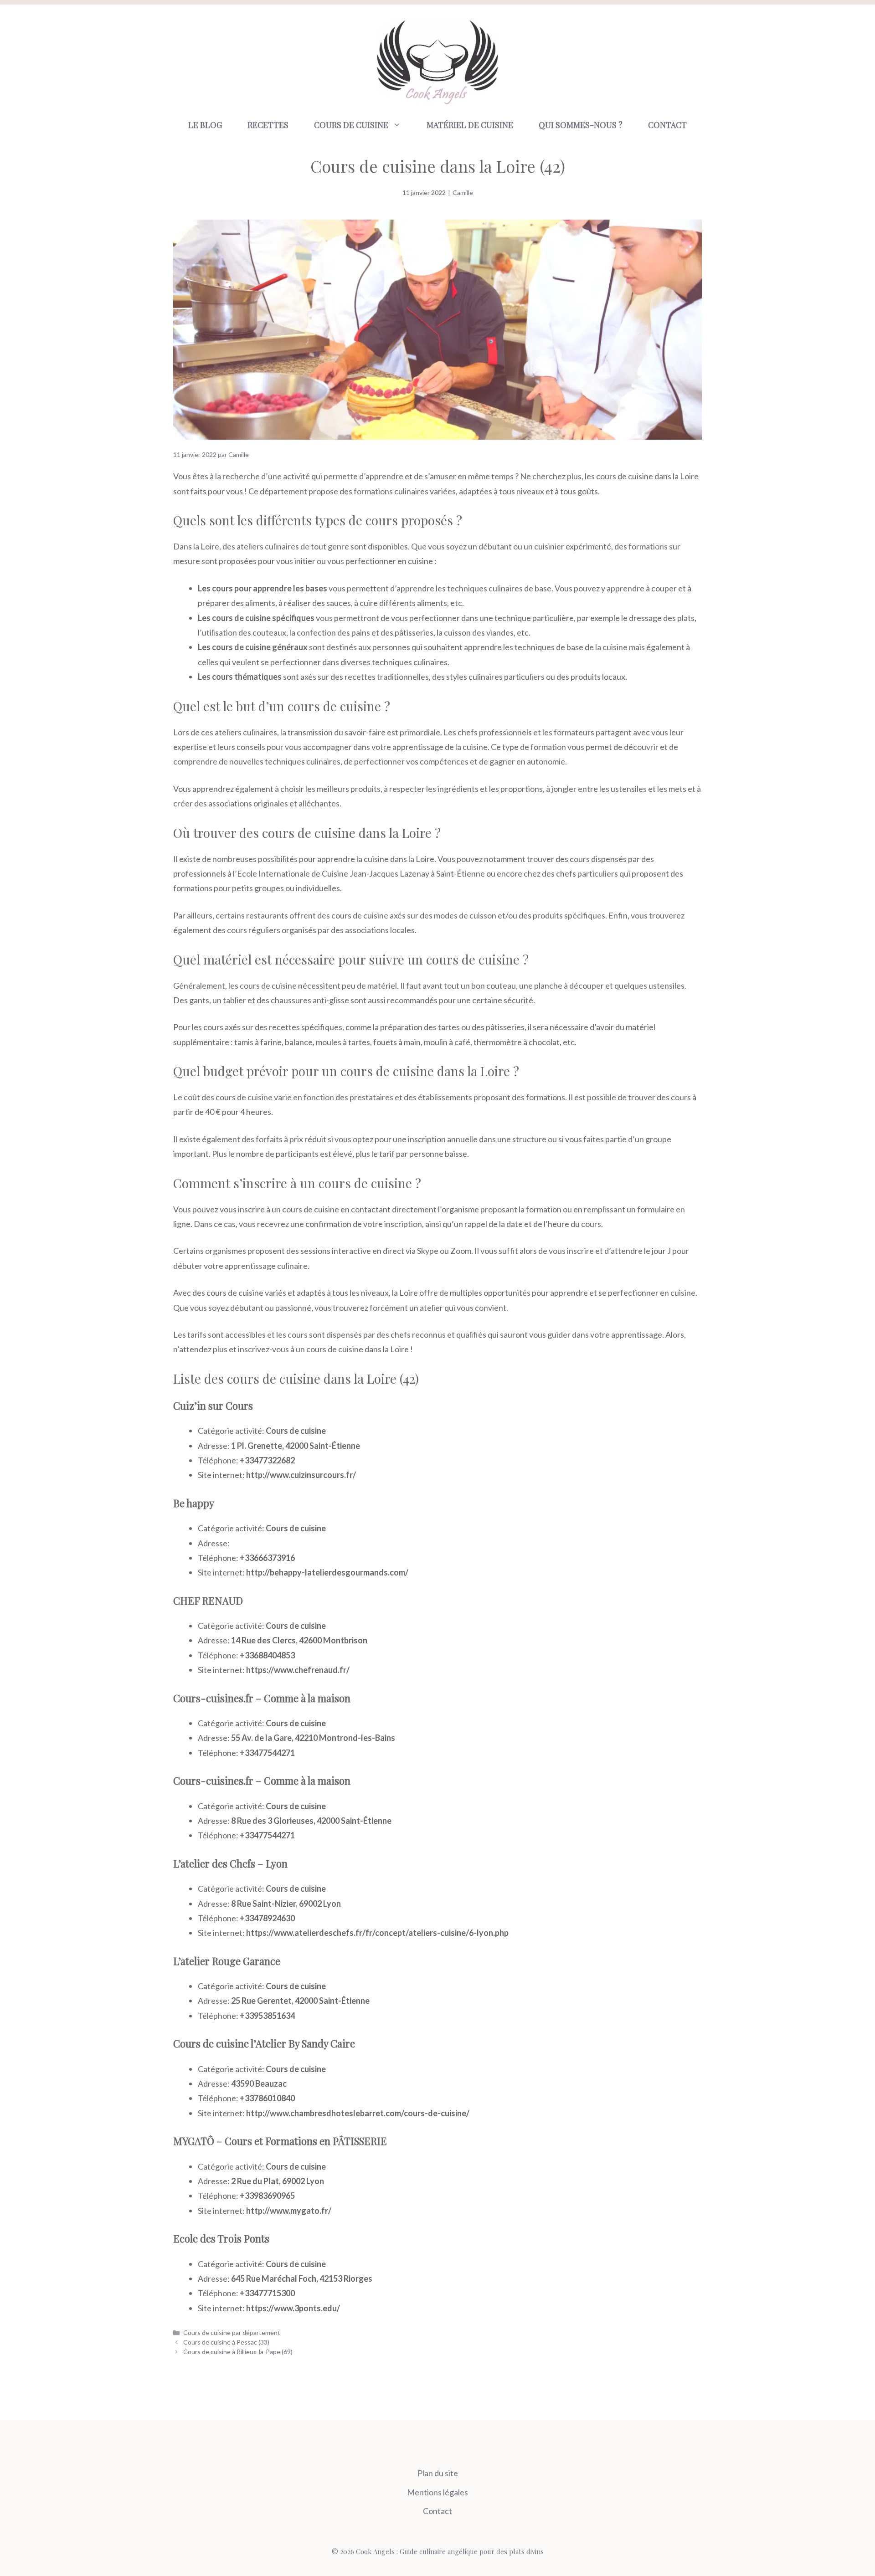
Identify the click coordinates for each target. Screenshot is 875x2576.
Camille (463, 192)
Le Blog (205, 125)
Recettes (268, 125)
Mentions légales (437, 2492)
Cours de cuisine (351, 125)
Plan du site (438, 2473)
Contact (667, 125)
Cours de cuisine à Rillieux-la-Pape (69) (238, 2352)
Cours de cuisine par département (232, 2332)
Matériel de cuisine (470, 125)
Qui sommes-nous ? (581, 125)
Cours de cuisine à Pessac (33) (226, 2342)
